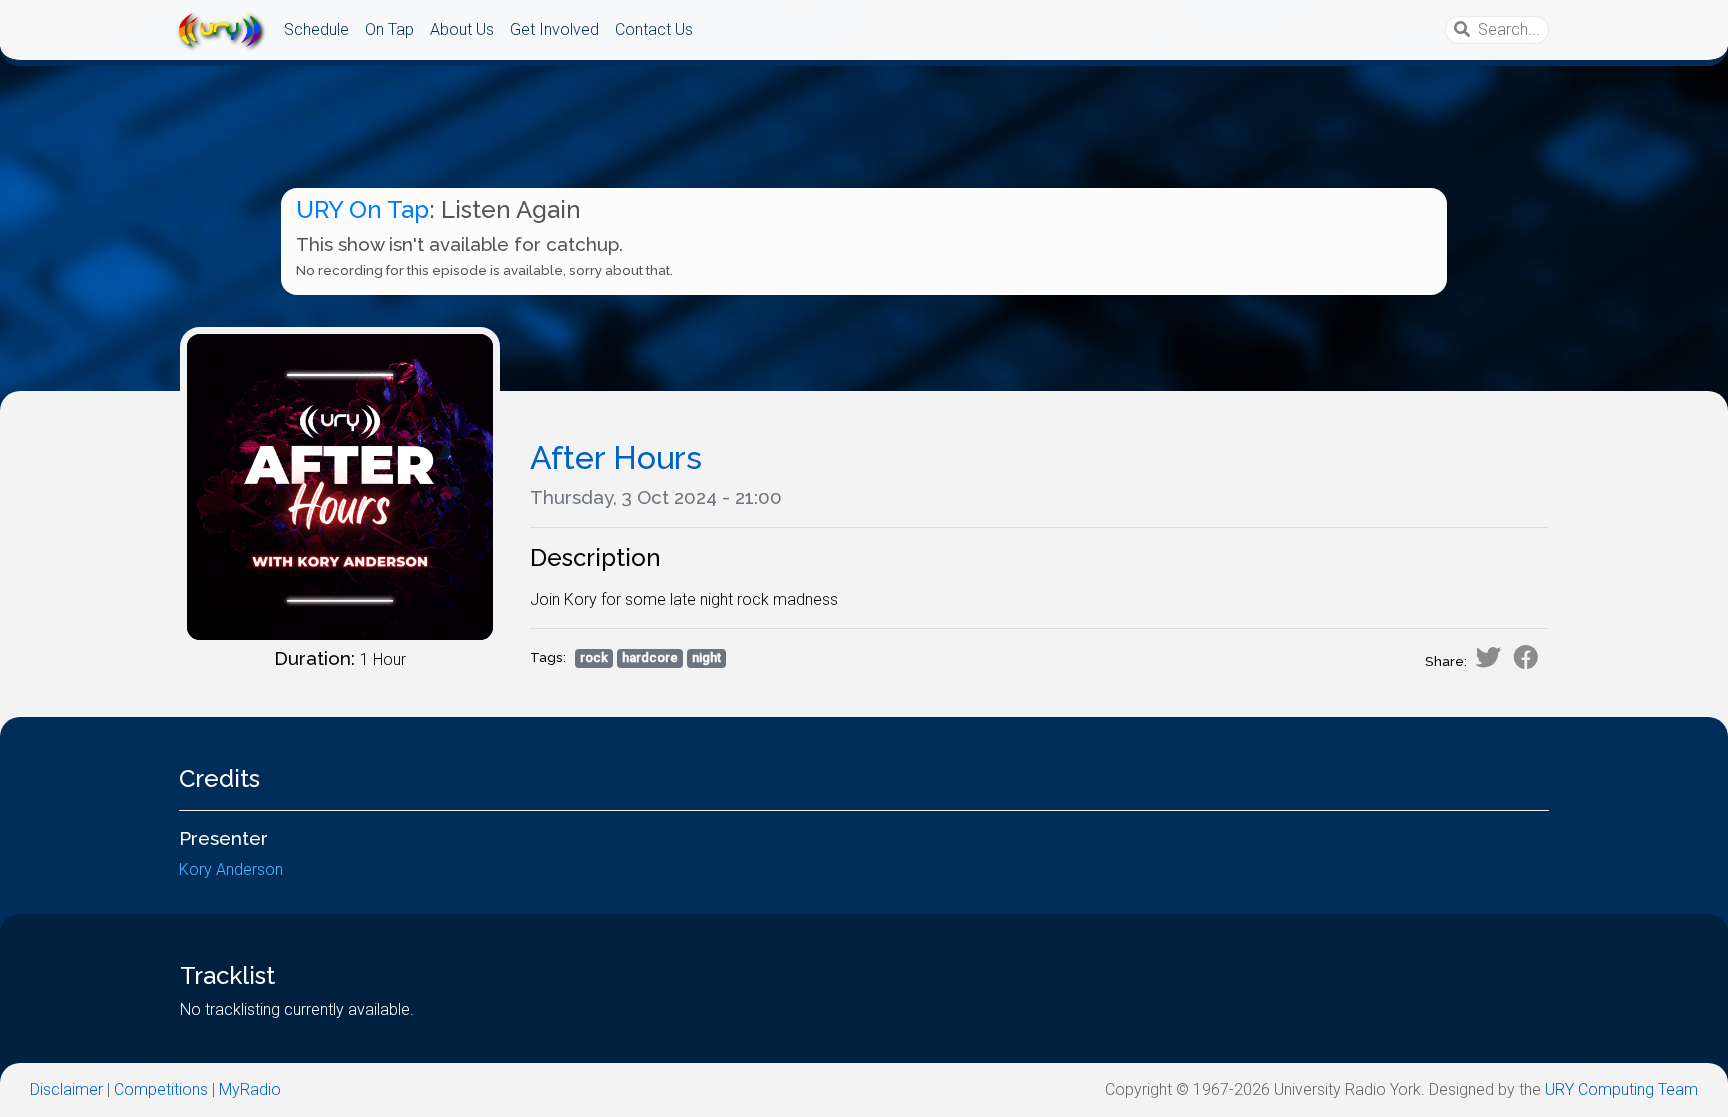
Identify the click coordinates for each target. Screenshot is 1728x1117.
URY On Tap (362, 209)
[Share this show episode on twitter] (1488, 657)
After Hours (616, 457)
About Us (462, 29)
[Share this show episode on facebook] (1526, 657)
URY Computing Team (1621, 1089)
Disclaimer (66, 1089)
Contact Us (654, 29)
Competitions (161, 1089)
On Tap (389, 29)
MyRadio (250, 1089)
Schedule (316, 29)
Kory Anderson (231, 869)
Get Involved (554, 29)
